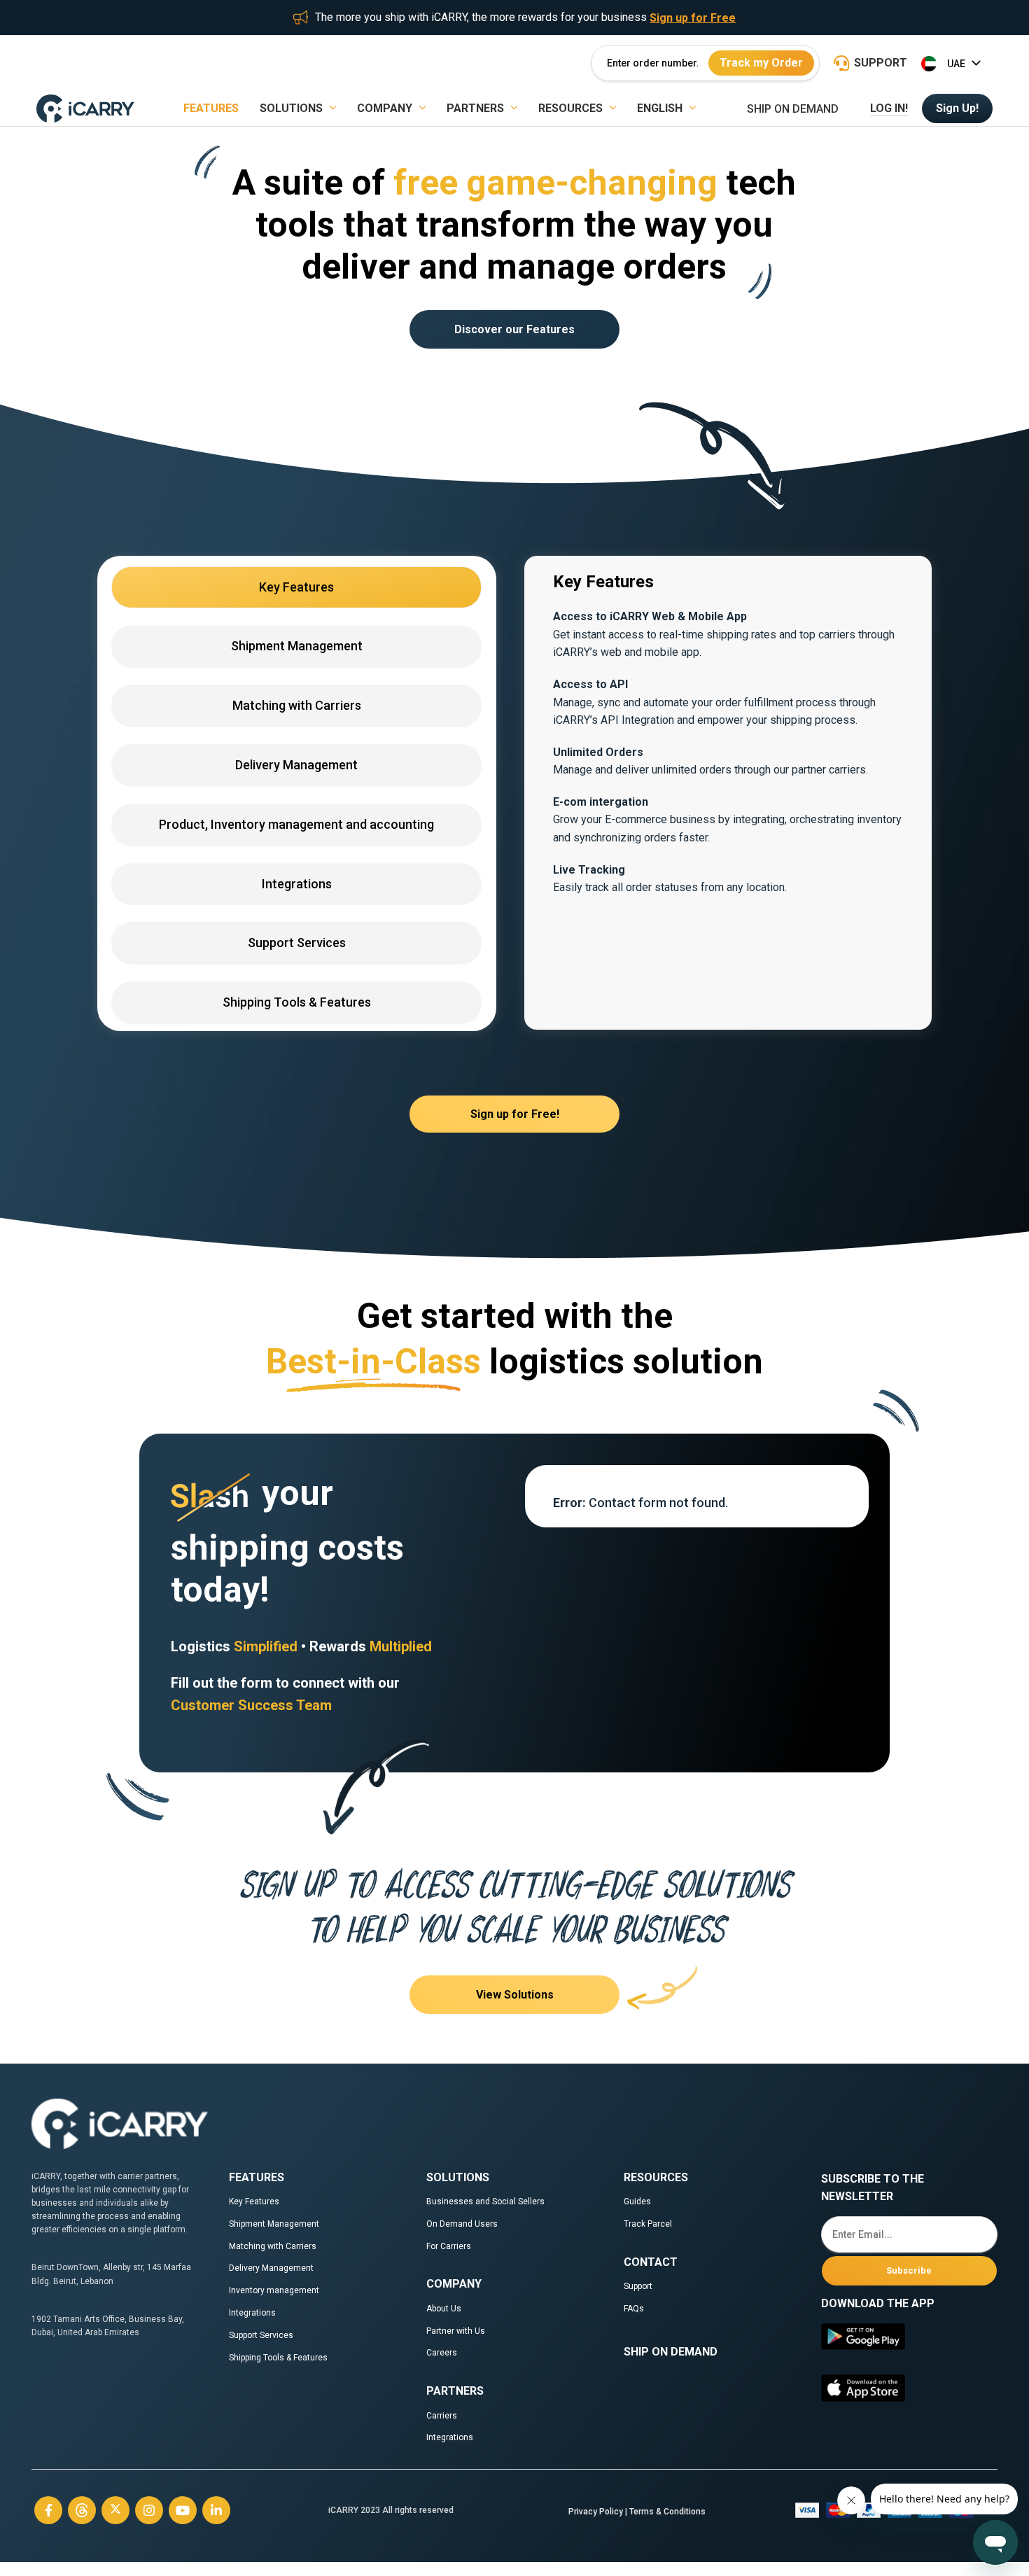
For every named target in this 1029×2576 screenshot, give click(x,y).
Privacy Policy (596, 2512)
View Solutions (515, 1995)
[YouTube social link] (183, 2510)
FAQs (634, 2309)
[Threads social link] (82, 2510)
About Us (444, 2309)
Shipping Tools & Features (278, 2358)
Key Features (254, 2201)
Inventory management (274, 2290)
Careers (442, 2353)
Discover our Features (514, 329)
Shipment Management (274, 2224)
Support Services (261, 2335)
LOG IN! (889, 108)
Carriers (442, 2416)
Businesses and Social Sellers (486, 2201)
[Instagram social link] (149, 2510)
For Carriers (449, 2246)
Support (638, 2286)
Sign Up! (957, 108)
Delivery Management (271, 2268)
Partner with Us (456, 2331)
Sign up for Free (693, 18)
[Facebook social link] (48, 2510)
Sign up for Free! (515, 1114)
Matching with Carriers (273, 2246)
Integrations (252, 2313)
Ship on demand (793, 109)
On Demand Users (462, 2224)
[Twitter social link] (115, 2510)
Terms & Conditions (667, 2512)
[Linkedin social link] (216, 2510)
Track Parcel (648, 2224)
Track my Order (761, 63)
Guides (637, 2201)
